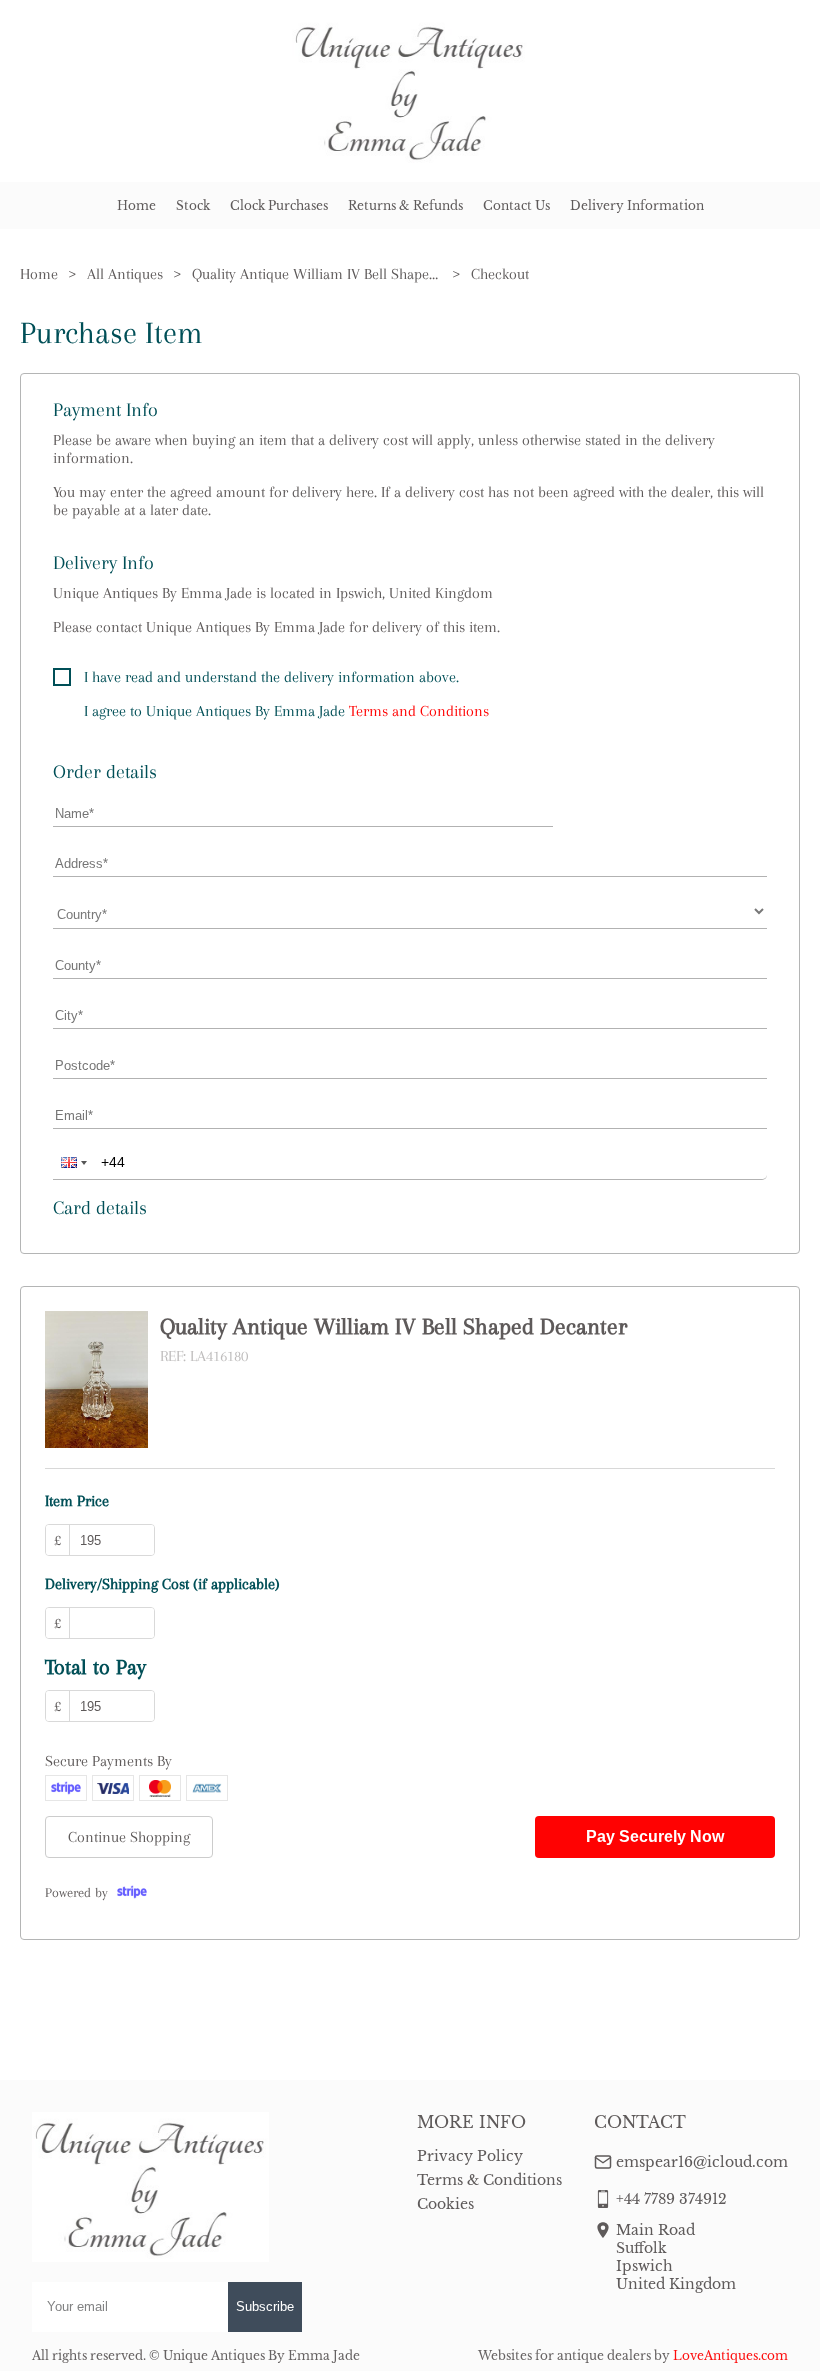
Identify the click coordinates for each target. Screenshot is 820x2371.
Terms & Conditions (489, 2180)
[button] (72, 1162)
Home (136, 205)
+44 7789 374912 (671, 2199)
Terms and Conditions (419, 711)
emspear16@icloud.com (702, 2162)
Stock (193, 205)
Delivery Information (637, 205)
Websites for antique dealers (564, 2355)
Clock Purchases (279, 205)
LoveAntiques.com (730, 2355)
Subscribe (265, 2306)
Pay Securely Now (655, 1836)
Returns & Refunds (405, 205)
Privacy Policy (470, 2156)
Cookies (445, 2204)
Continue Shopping (129, 1837)
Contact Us (516, 205)
